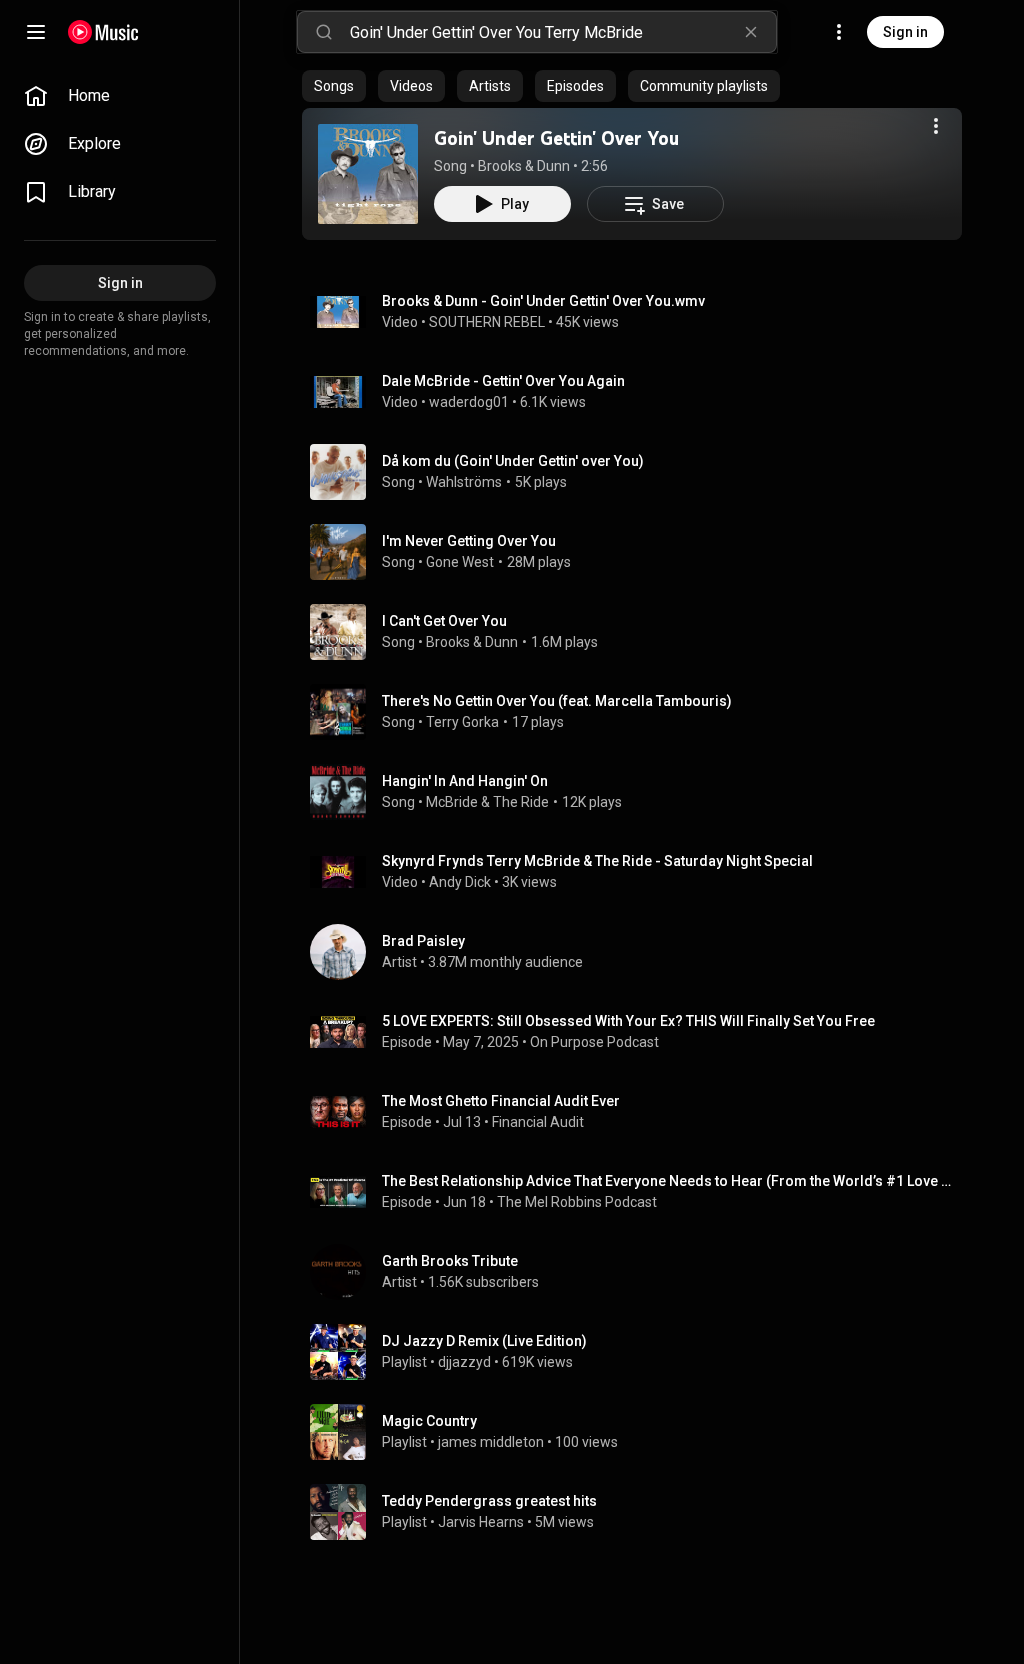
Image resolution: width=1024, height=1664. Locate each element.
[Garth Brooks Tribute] (640, 1272)
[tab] (334, 86)
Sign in (905, 32)
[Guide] (36, 32)
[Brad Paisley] (640, 952)
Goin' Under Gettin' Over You (556, 138)
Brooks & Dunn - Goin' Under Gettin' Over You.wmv (543, 301)
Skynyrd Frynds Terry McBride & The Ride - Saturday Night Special (597, 861)
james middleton (491, 1442)
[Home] (103, 32)
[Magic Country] (640, 1432)
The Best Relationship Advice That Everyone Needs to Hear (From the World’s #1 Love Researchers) (668, 1181)
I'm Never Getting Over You (469, 541)
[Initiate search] (324, 32)
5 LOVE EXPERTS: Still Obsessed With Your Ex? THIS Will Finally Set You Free (628, 1021)
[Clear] (751, 32)
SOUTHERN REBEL (487, 322)
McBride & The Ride (487, 802)
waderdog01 (469, 402)
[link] (120, 96)
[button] (368, 174)
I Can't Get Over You (444, 621)
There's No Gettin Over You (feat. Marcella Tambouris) (557, 701)
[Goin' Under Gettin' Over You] (368, 174)
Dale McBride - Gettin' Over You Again (503, 381)
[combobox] (563, 32)
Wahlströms (464, 482)
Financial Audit (538, 1122)
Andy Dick (460, 882)
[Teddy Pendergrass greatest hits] (640, 1512)
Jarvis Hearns (481, 1522)
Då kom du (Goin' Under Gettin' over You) (513, 461)
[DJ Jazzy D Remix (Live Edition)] (640, 1352)
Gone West (460, 562)
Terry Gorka (462, 722)
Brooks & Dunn (524, 166)
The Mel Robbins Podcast (577, 1202)
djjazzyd (464, 1362)
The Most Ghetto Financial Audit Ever (501, 1101)
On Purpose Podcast (594, 1042)
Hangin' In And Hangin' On (465, 781)
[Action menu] (936, 126)
